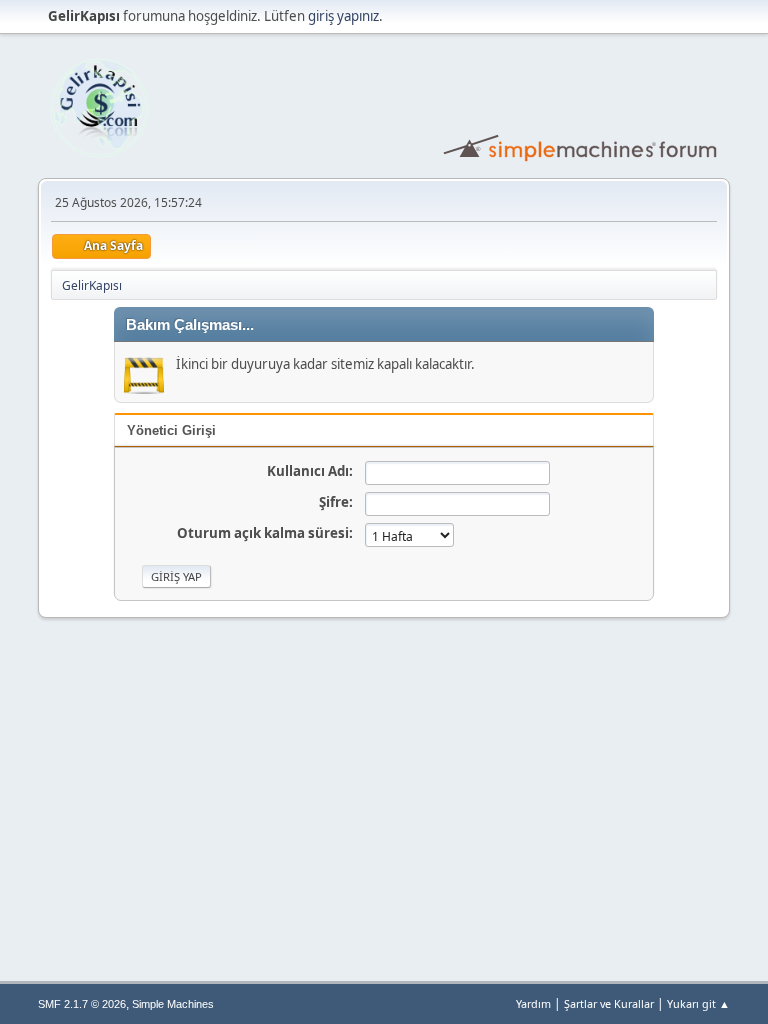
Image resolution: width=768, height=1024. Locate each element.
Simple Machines (173, 1004)
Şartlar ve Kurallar (609, 1003)
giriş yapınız (343, 16)
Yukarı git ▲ (698, 1003)
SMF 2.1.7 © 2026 (82, 1004)
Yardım (533, 1003)
